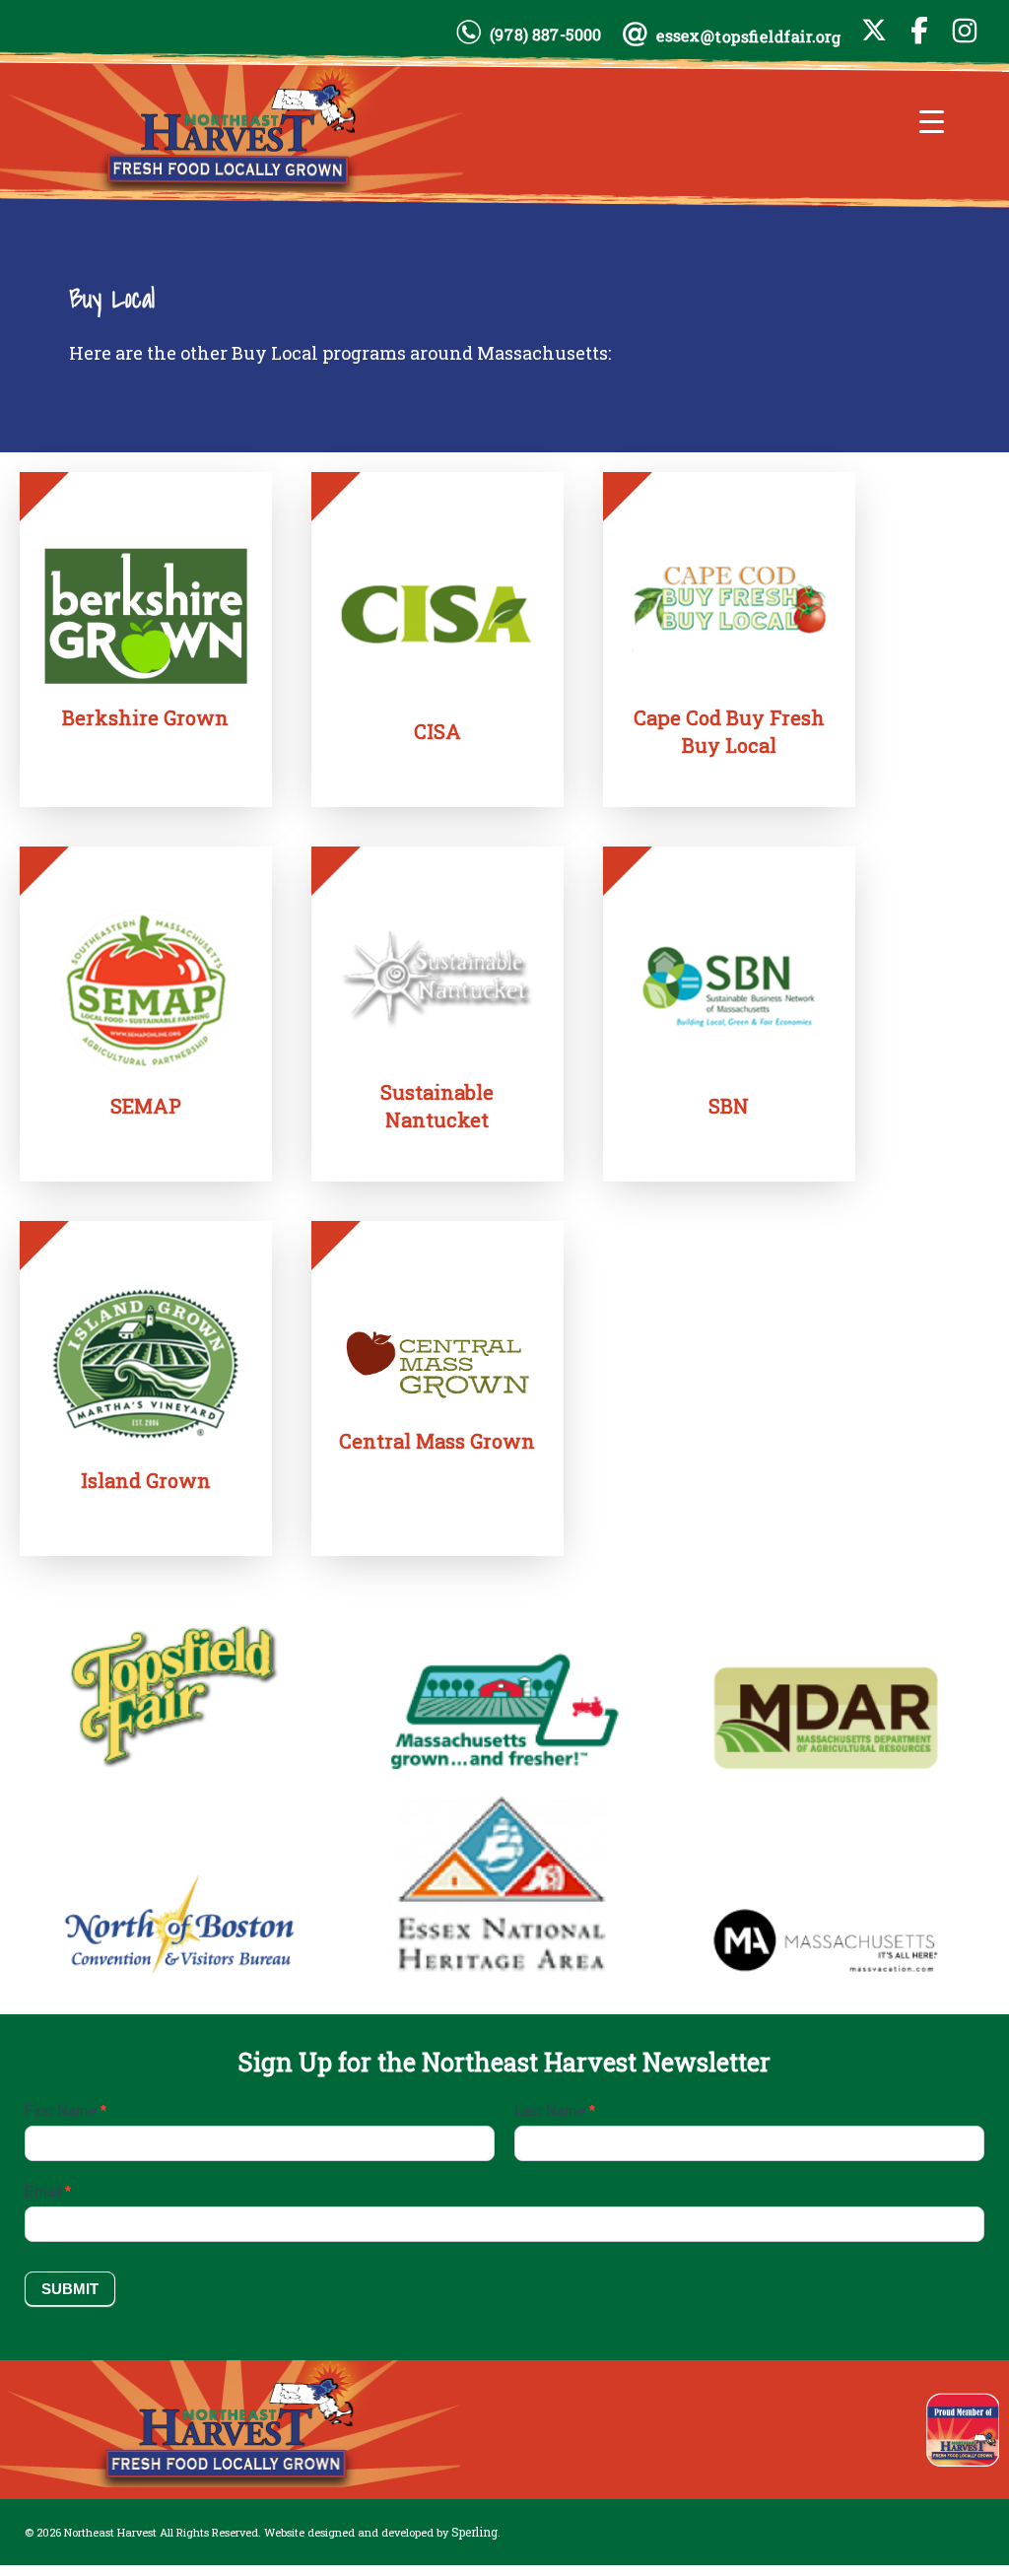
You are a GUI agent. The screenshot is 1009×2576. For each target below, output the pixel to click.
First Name (66, 2110)
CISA (437, 731)
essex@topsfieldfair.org (749, 36)
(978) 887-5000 (545, 34)
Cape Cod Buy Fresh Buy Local (729, 731)
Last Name (555, 2110)
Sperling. (476, 2532)
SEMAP (146, 1106)
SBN (729, 1106)
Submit (70, 2289)
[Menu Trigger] (932, 121)
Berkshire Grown (145, 717)
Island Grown (146, 1480)
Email (48, 2191)
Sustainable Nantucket (437, 1106)
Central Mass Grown (437, 1441)
